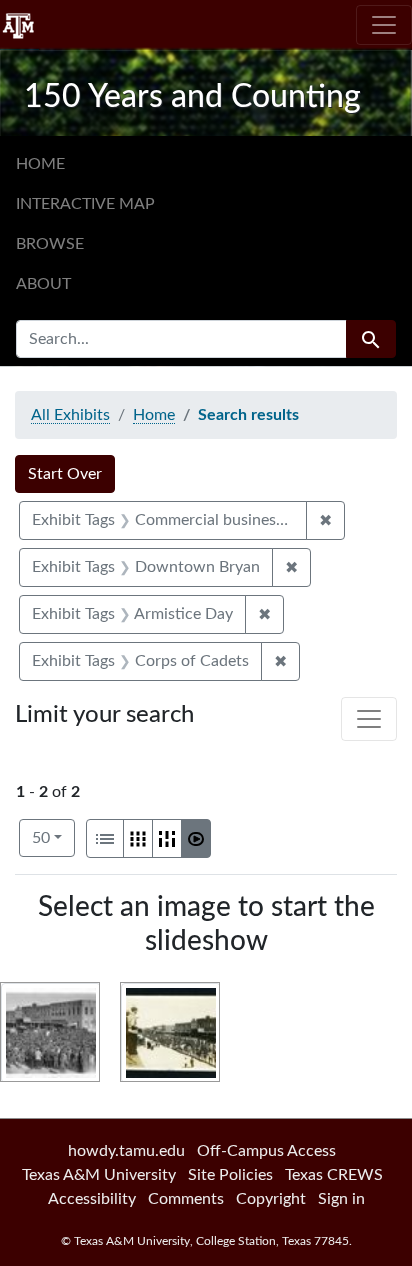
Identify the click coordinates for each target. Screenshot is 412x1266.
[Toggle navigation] (384, 25)
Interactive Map (85, 204)
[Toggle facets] (369, 719)
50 (53, 837)
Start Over (65, 474)
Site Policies (230, 1175)
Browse (50, 244)
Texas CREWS (334, 1175)
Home (40, 164)
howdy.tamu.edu (126, 1151)
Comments (186, 1199)
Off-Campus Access (266, 1151)
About (43, 284)
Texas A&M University (99, 1175)
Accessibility (92, 1199)
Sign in (341, 1199)
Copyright (271, 1199)
